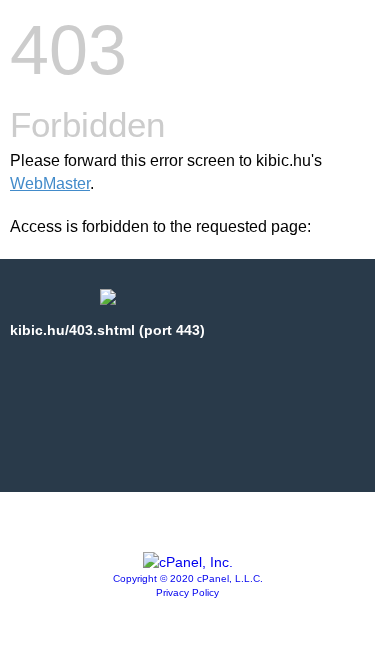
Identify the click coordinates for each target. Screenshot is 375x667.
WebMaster (50, 183)
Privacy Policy (187, 592)
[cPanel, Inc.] (188, 562)
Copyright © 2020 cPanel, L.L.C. (188, 578)
